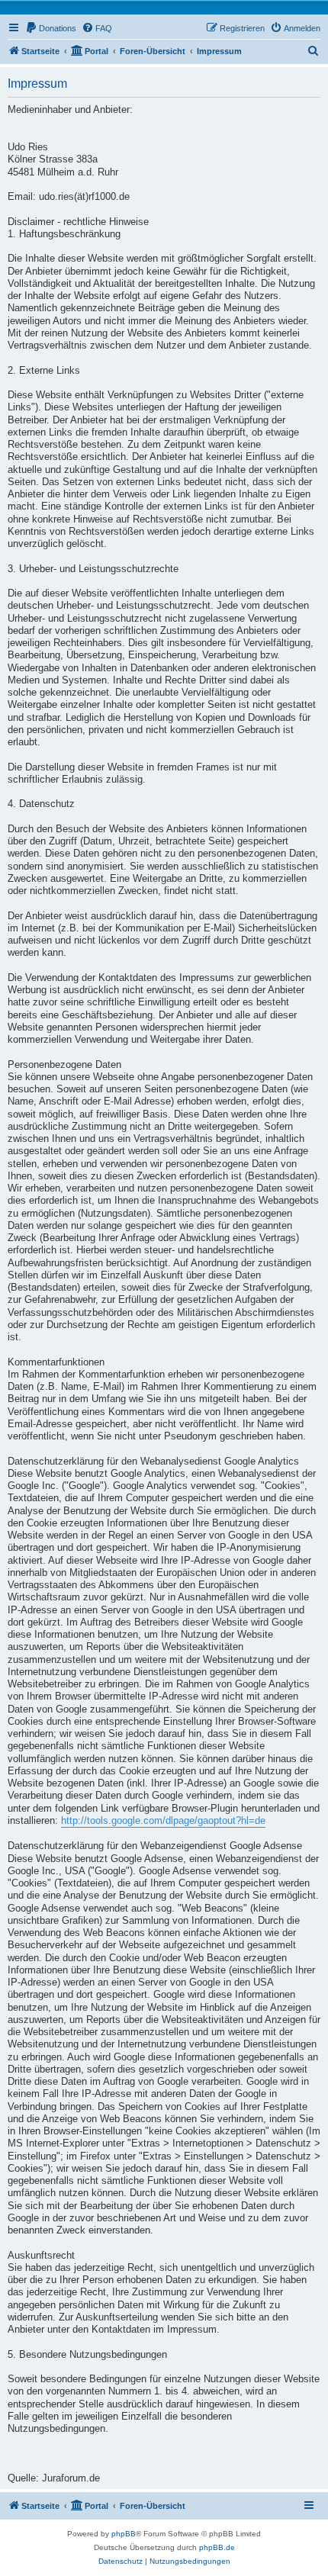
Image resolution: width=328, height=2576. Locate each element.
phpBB (124, 2534)
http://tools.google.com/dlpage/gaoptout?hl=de (163, 1821)
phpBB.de (217, 2547)
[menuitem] (51, 28)
